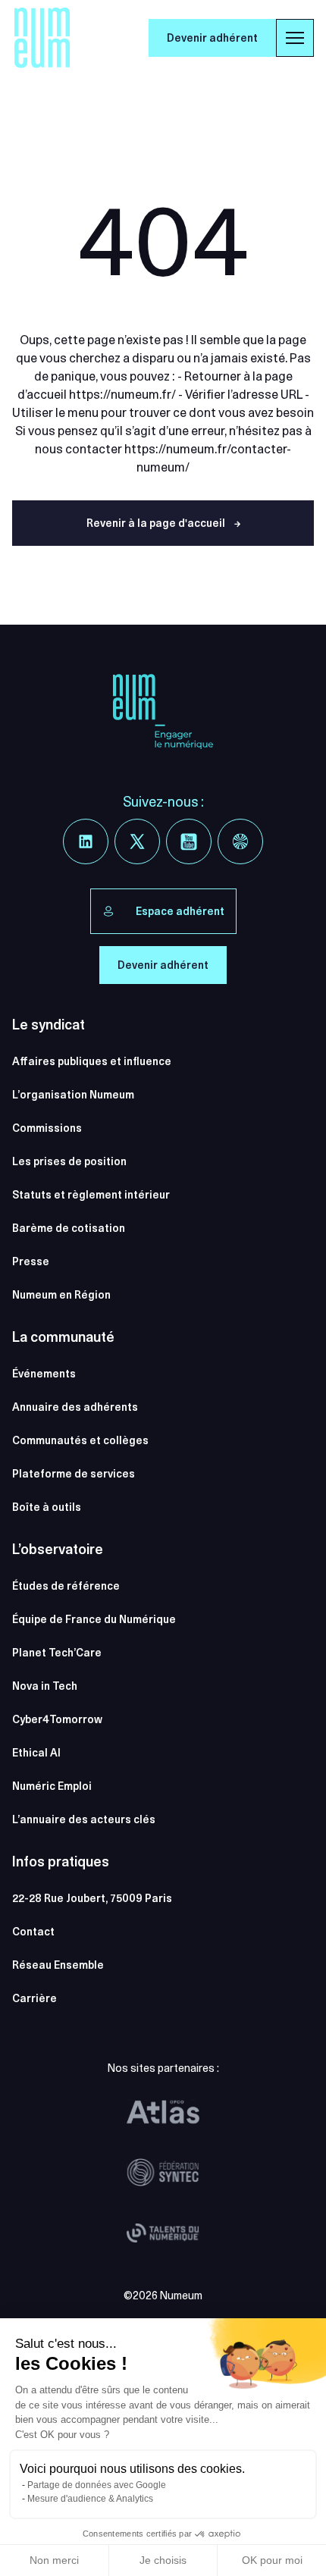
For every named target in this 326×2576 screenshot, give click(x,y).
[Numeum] (42, 38)
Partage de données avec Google (97, 2485)
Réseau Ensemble (58, 1965)
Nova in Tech (45, 1686)
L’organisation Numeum (73, 1095)
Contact (33, 1932)
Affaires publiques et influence (92, 1061)
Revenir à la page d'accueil (163, 523)
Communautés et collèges (80, 1440)
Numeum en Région (61, 1295)
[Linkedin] (86, 841)
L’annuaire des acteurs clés (84, 1819)
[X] (137, 841)
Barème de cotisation (69, 1228)
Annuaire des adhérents (75, 1407)
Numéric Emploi (52, 1786)
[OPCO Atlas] (163, 2112)
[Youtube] (189, 841)
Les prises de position (69, 1161)
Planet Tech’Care (57, 1653)
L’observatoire (58, 1549)
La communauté (63, 1337)
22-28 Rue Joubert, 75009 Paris (92, 1898)
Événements (44, 1374)
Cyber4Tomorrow (57, 1719)
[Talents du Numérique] (163, 2233)
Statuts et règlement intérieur (91, 1195)
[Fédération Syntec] (163, 2173)
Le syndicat (49, 1025)
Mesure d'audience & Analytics (90, 2499)
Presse (31, 1261)
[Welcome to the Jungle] (240, 841)
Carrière (34, 1998)
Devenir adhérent (212, 38)
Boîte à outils (47, 1507)
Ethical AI (36, 1753)
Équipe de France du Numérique (94, 1619)
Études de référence (66, 1586)
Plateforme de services (74, 1474)
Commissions (47, 1128)
